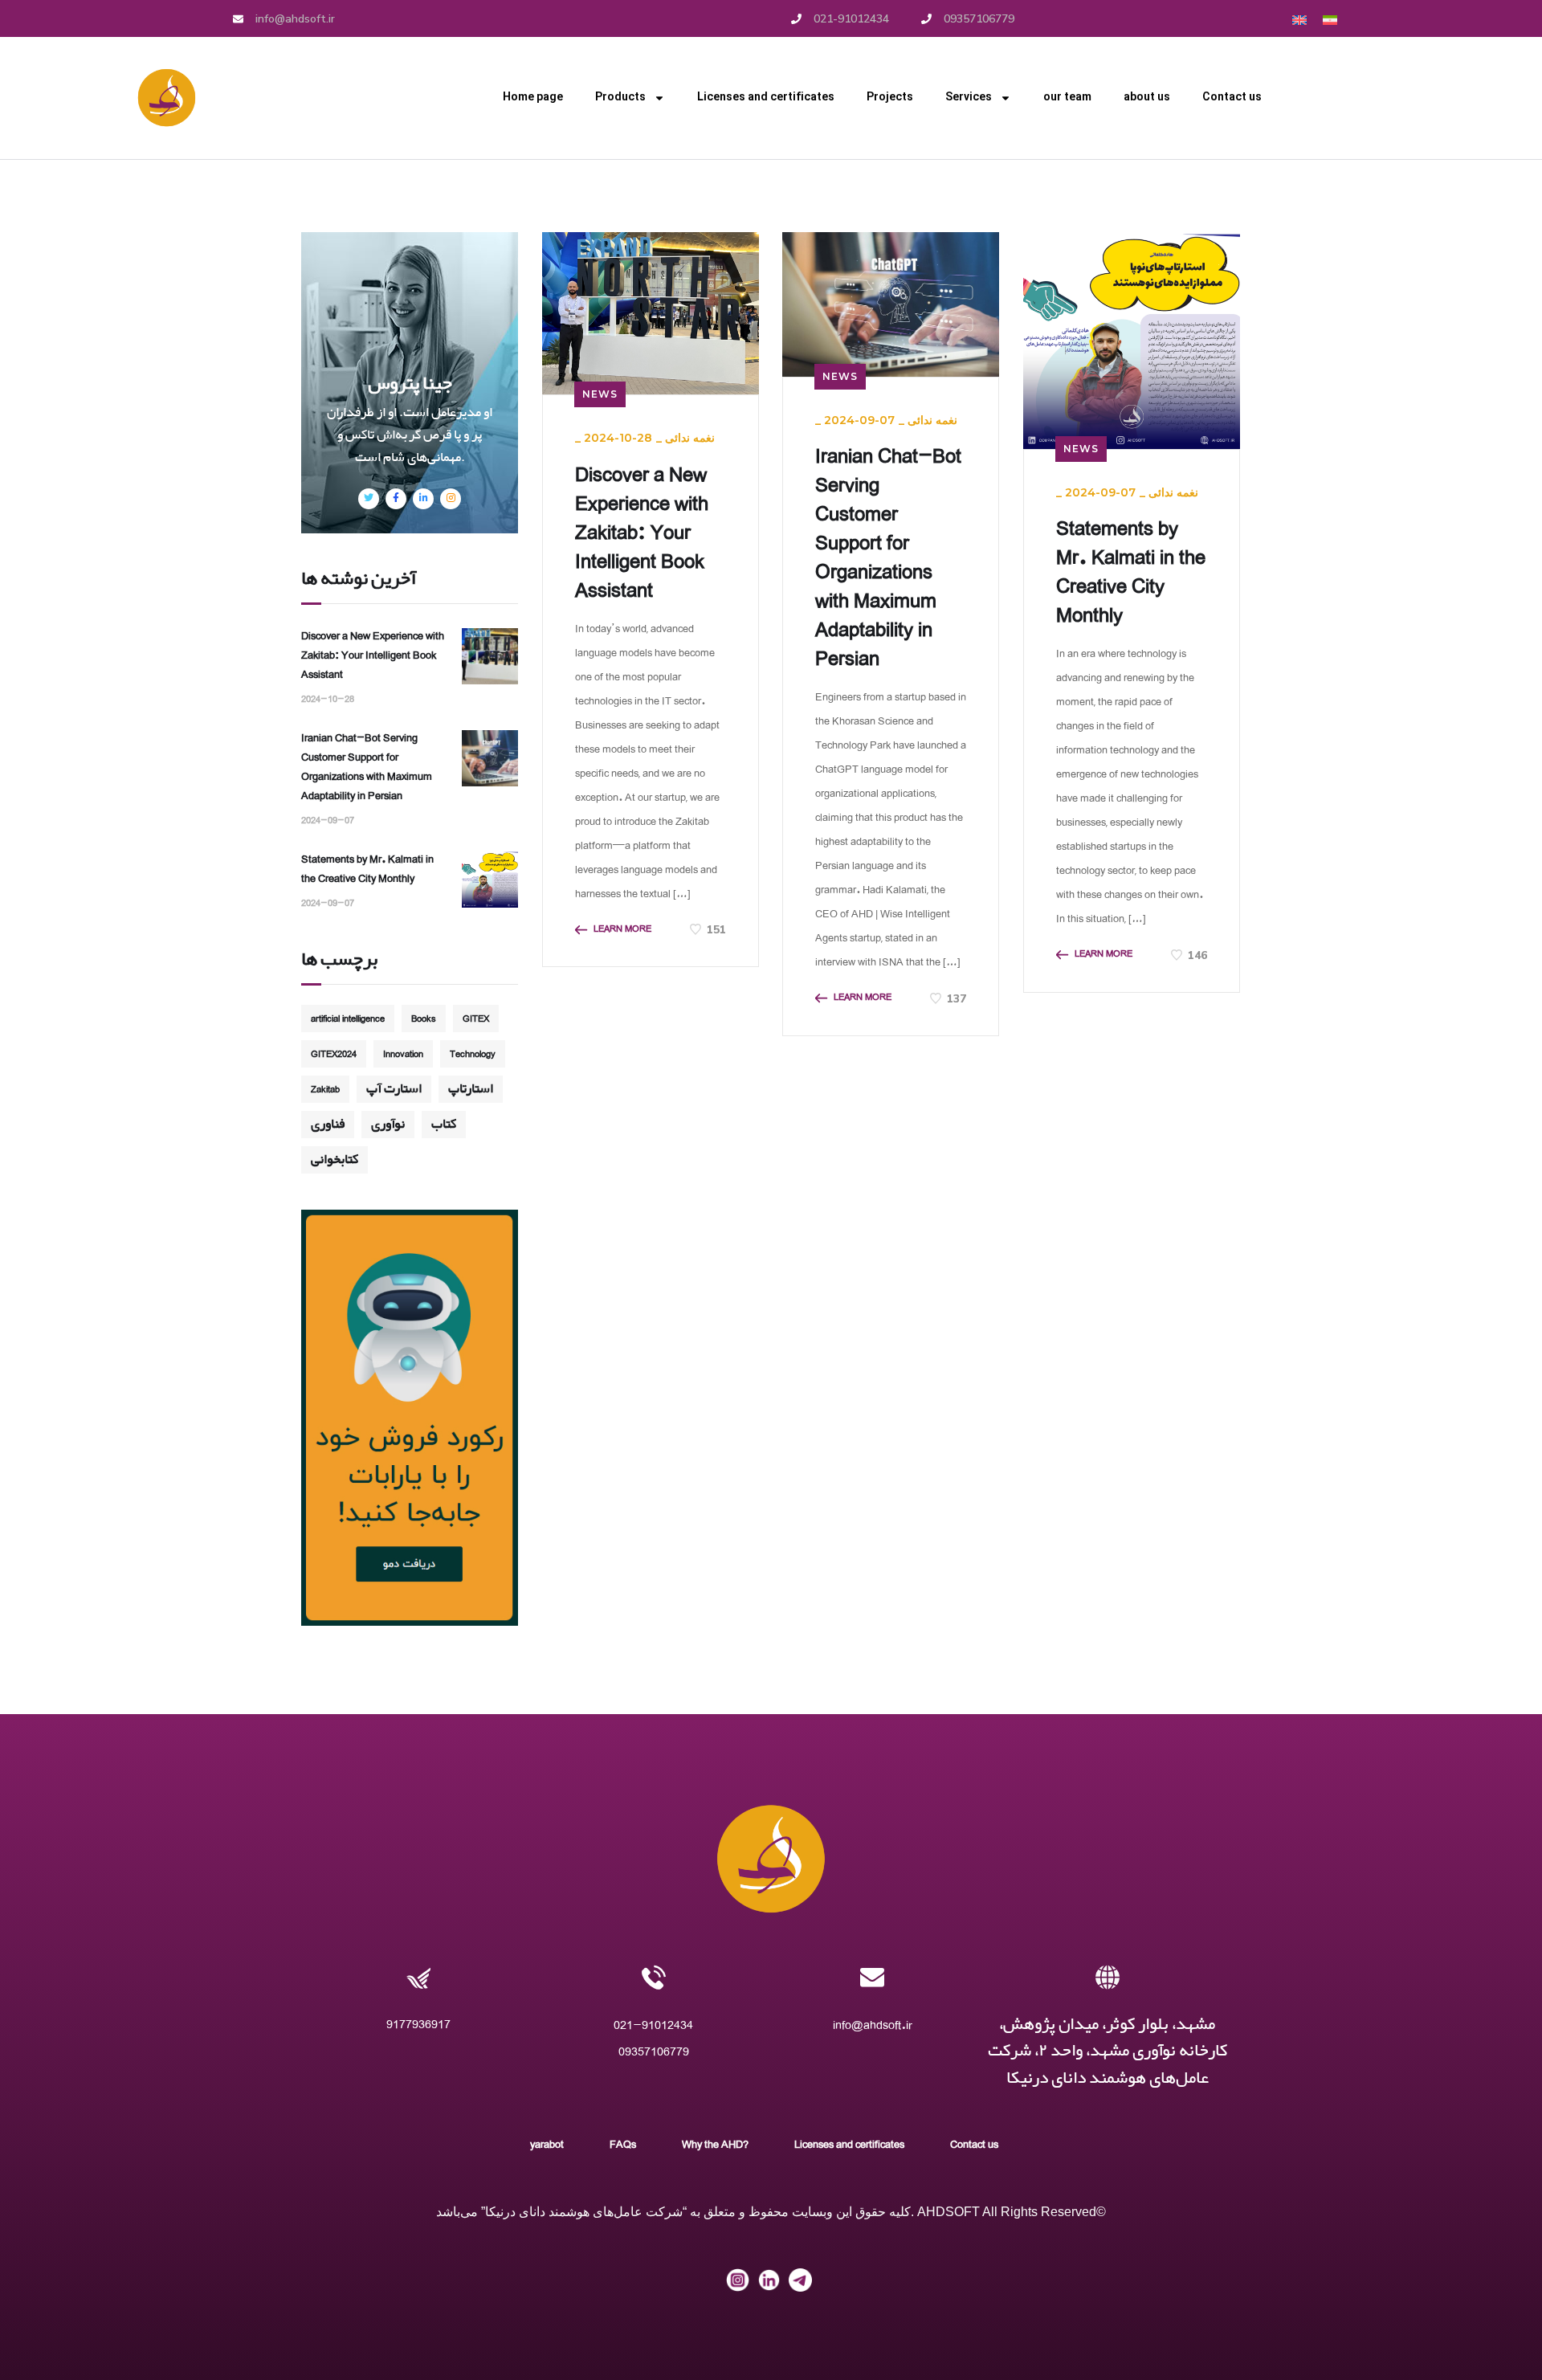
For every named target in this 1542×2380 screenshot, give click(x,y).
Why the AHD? (715, 2144)
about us (1147, 98)
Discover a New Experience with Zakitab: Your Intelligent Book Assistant (642, 532)
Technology (473, 1053)
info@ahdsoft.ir (873, 2025)
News (600, 394)
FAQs (623, 2144)
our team (1067, 98)
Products (620, 98)
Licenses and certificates (766, 98)
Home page (533, 98)
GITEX (476, 1018)
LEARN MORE (622, 929)
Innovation (403, 1053)
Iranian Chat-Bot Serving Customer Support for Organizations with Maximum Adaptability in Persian (888, 557)
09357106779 (654, 2051)
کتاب (444, 1124)
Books (424, 1018)
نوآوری (388, 1124)
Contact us (1232, 98)
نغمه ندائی (690, 438)
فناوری (328, 1124)
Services (969, 98)
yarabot (547, 2144)
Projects (890, 98)
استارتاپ (471, 1089)
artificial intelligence (348, 1018)
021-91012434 (653, 2025)
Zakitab (325, 1089)
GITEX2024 (334, 1053)
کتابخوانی (335, 1159)
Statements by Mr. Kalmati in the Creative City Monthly (1131, 571)
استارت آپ (394, 1089)
